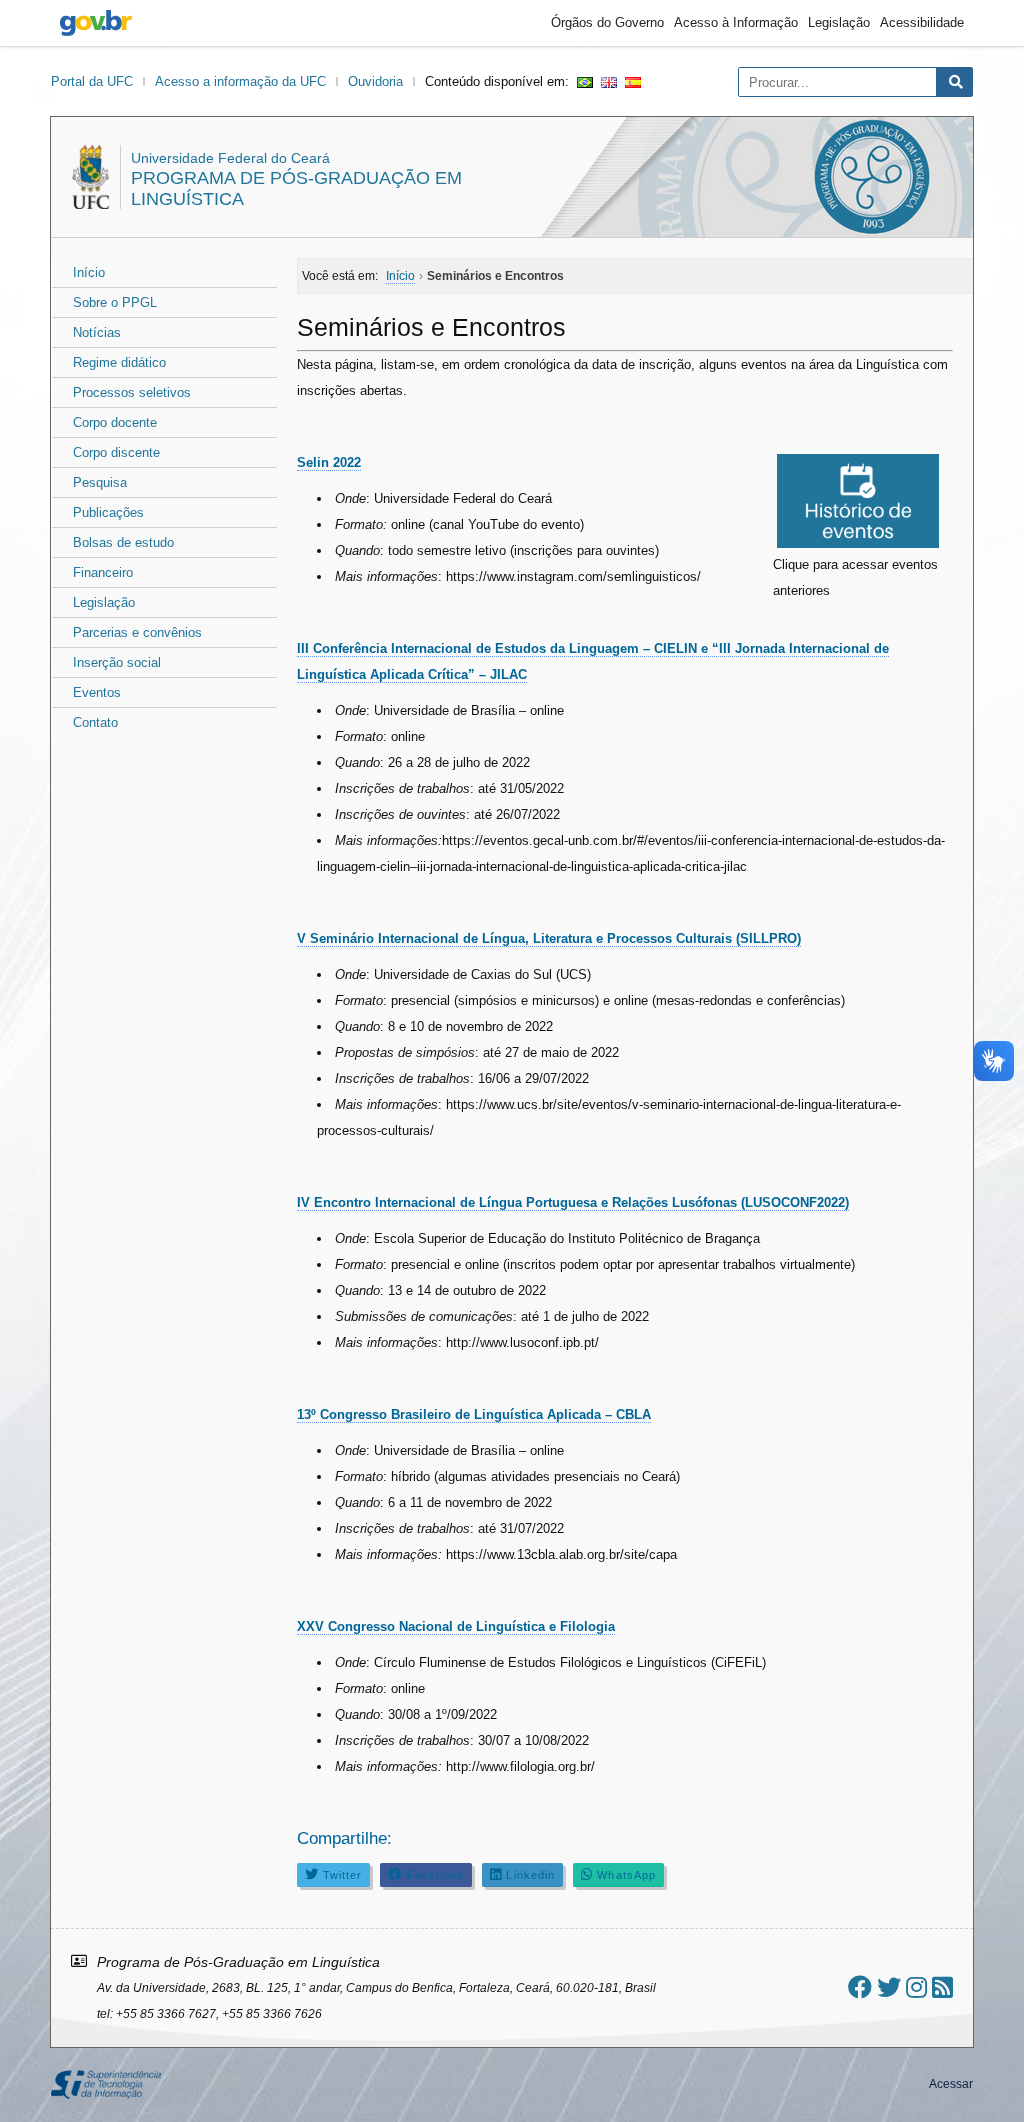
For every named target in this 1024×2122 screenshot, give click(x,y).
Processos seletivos (132, 392)
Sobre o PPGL (115, 302)
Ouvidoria (375, 81)
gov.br (96, 23)
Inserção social (117, 662)
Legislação (839, 22)
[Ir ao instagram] (916, 1987)
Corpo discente (116, 452)
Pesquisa (100, 482)
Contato (95, 722)
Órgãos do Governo (607, 22)
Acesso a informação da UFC (240, 81)
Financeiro (103, 572)
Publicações (108, 512)
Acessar (951, 2084)
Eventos (97, 692)
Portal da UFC (92, 81)
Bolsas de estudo (123, 542)
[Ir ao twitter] (889, 1987)
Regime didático (119, 362)
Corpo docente (115, 422)
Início (89, 272)
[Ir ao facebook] (860, 1987)
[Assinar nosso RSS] (942, 1987)
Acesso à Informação (736, 22)
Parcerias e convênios (137, 632)
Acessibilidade (922, 22)
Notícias (97, 332)
